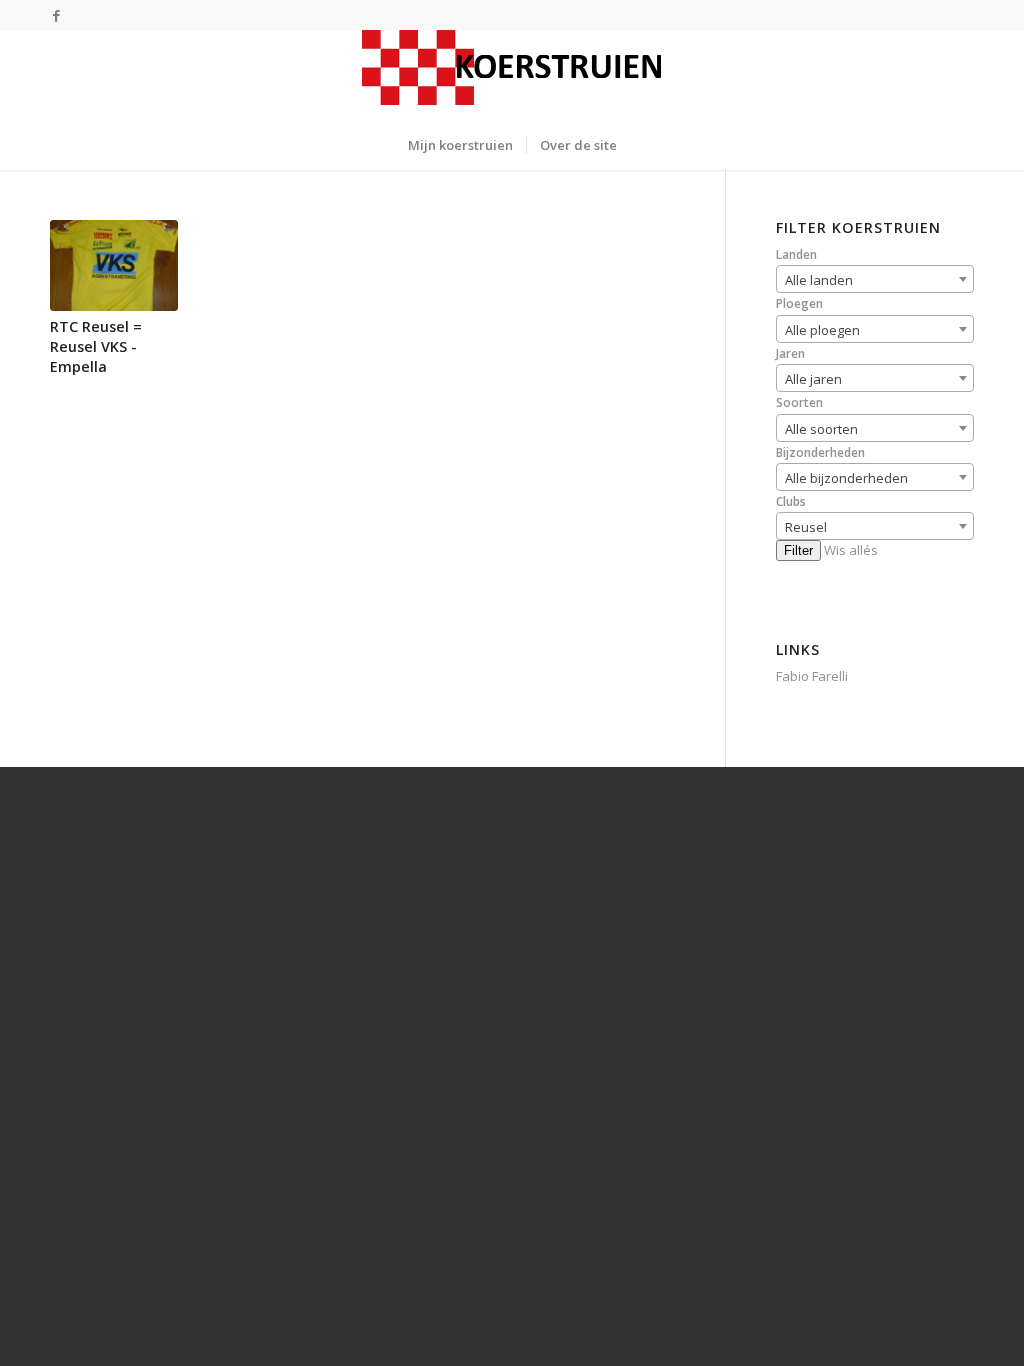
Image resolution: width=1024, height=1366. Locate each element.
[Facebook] (56, 15)
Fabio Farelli (812, 676)
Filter (798, 550)
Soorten (799, 402)
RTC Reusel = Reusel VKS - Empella (96, 346)
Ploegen (799, 303)
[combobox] (875, 279)
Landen (796, 254)
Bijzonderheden (820, 452)
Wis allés (851, 550)
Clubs (791, 501)
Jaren (790, 353)
